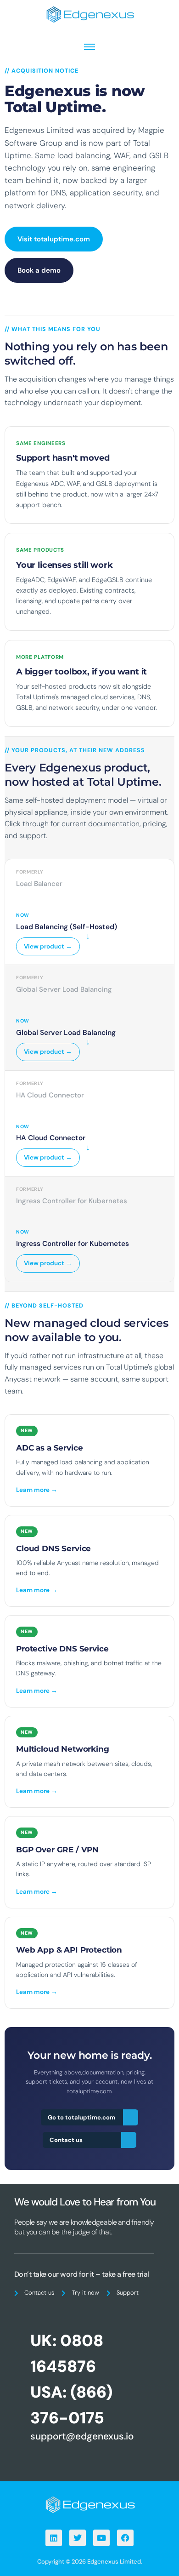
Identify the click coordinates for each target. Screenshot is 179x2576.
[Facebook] (125, 2538)
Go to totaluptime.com (81, 2117)
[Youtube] (101, 2538)
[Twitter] (78, 2538)
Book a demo (39, 270)
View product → (48, 946)
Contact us (66, 2140)
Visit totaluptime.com (54, 239)
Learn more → (37, 1490)
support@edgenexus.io (82, 2436)
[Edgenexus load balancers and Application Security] (89, 2504)
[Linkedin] (54, 2538)
